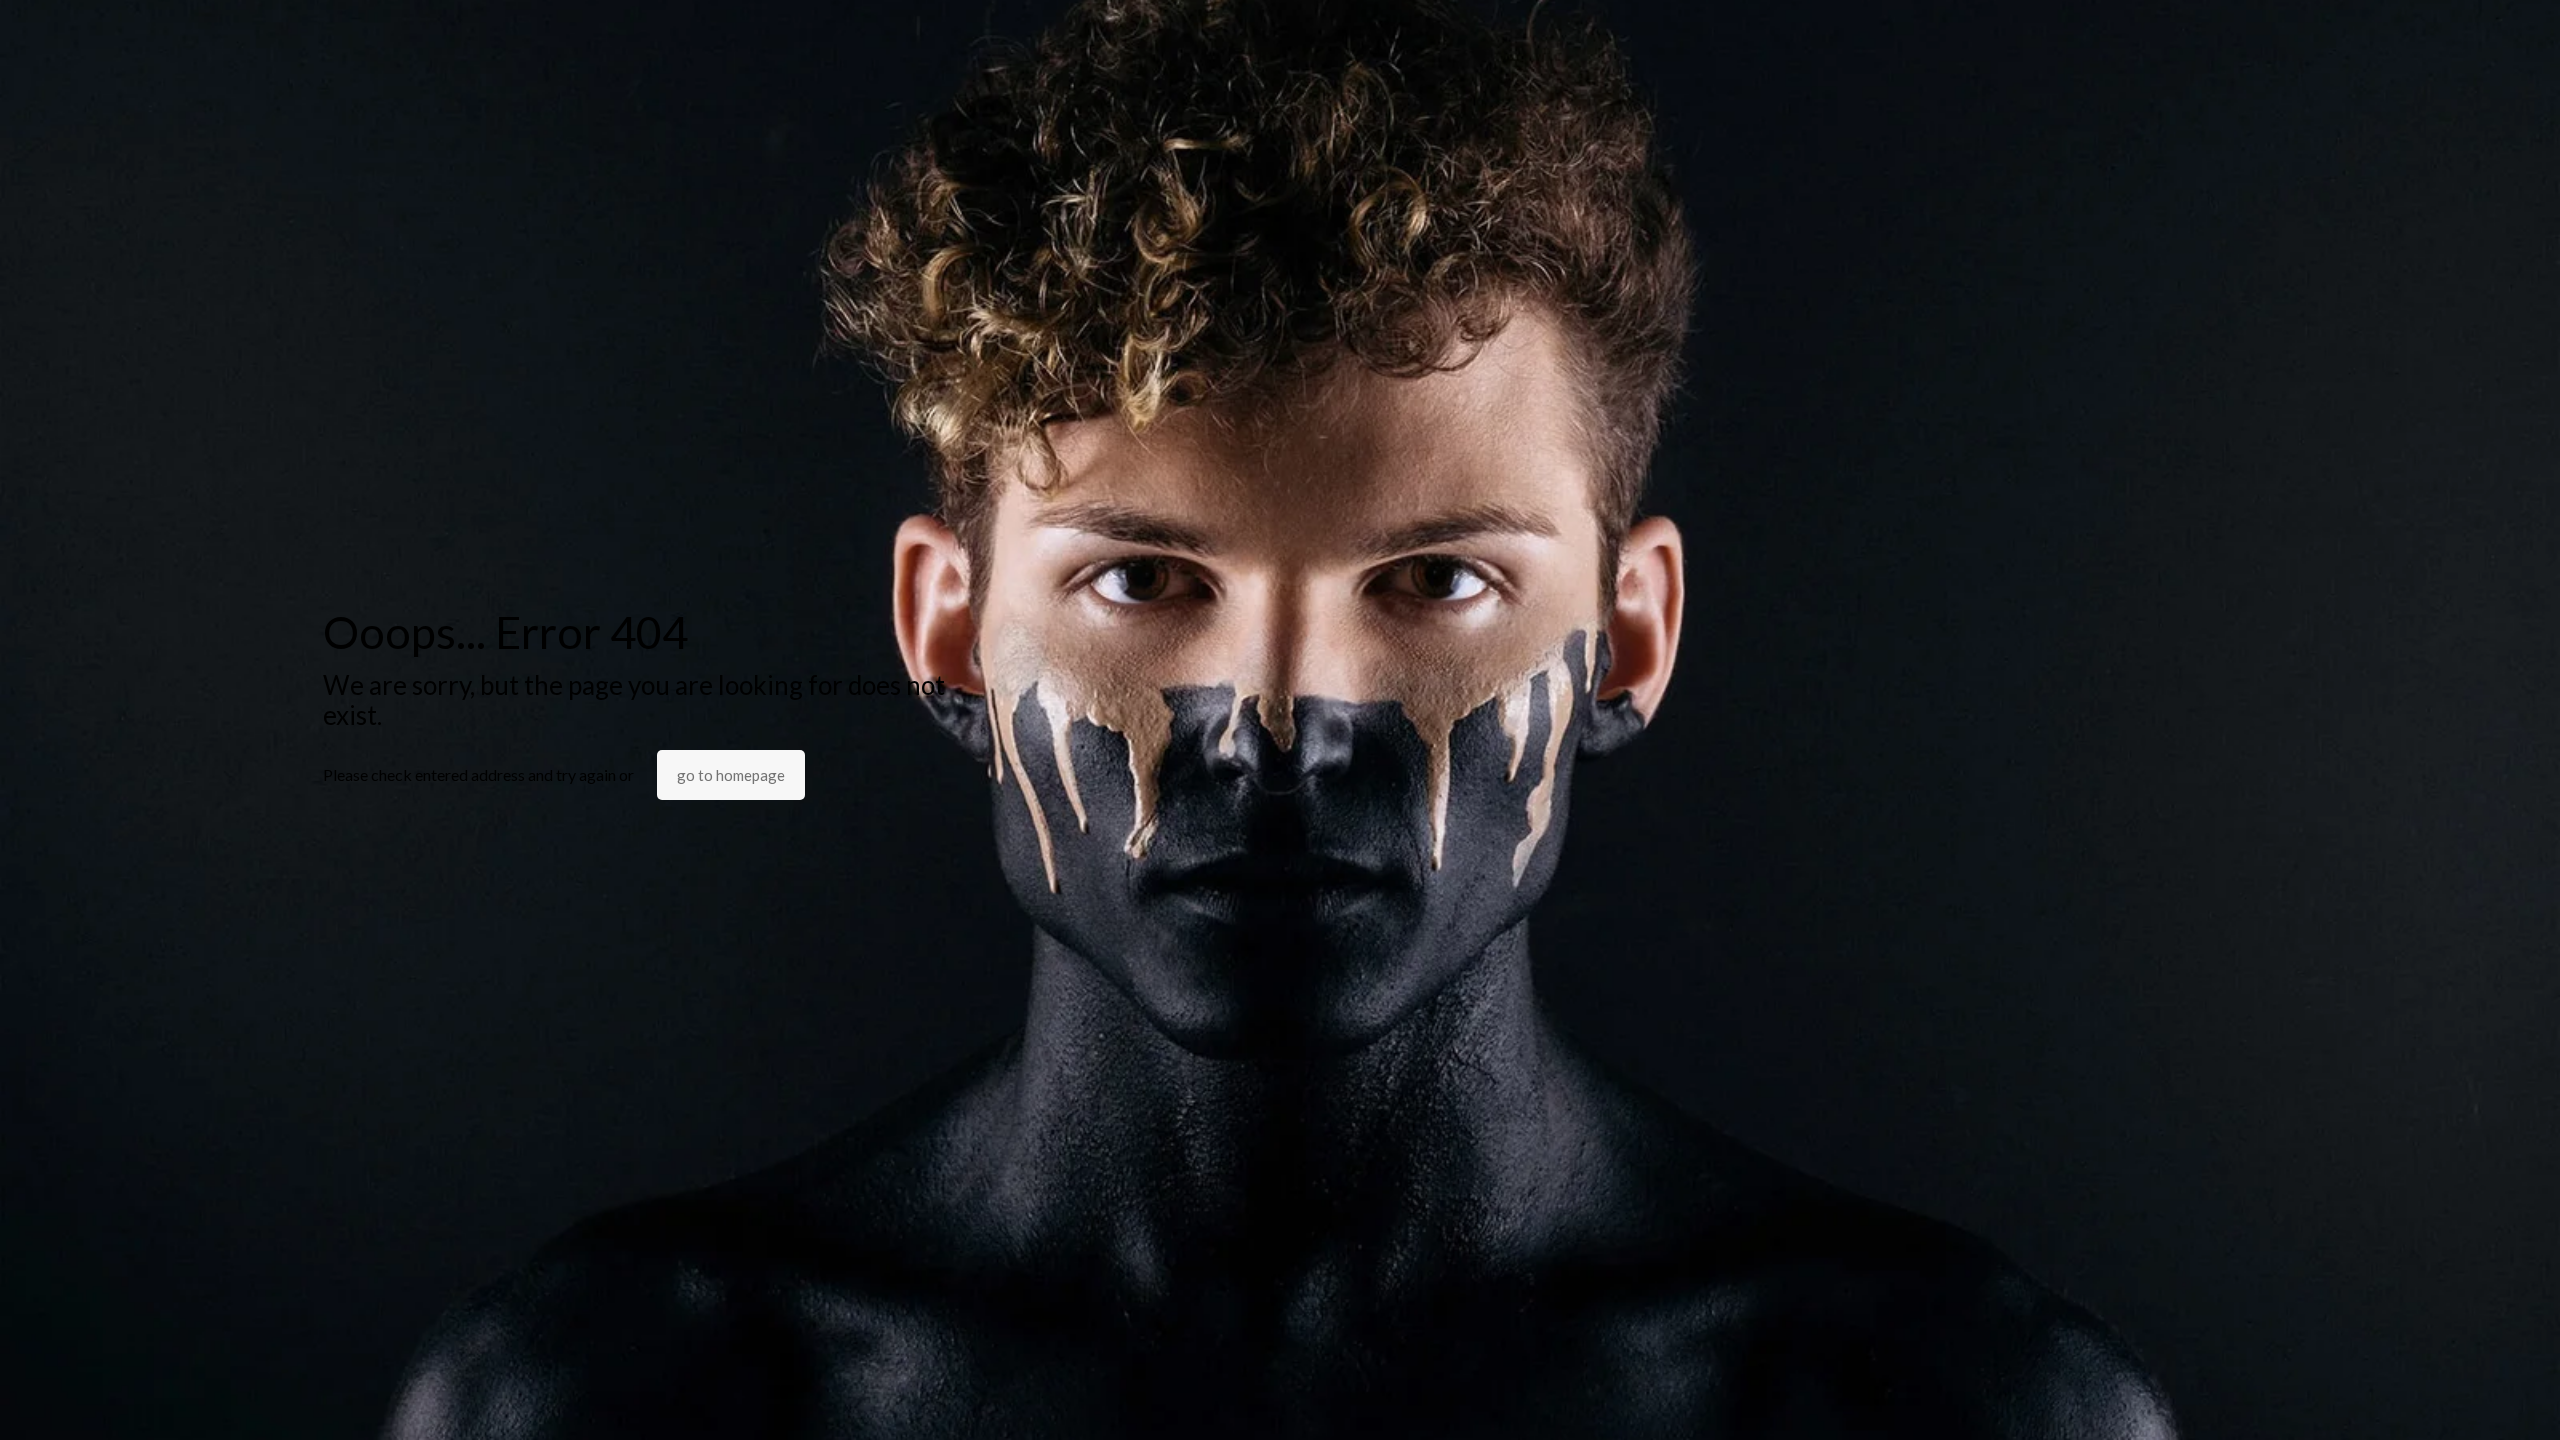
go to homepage (731, 775)
